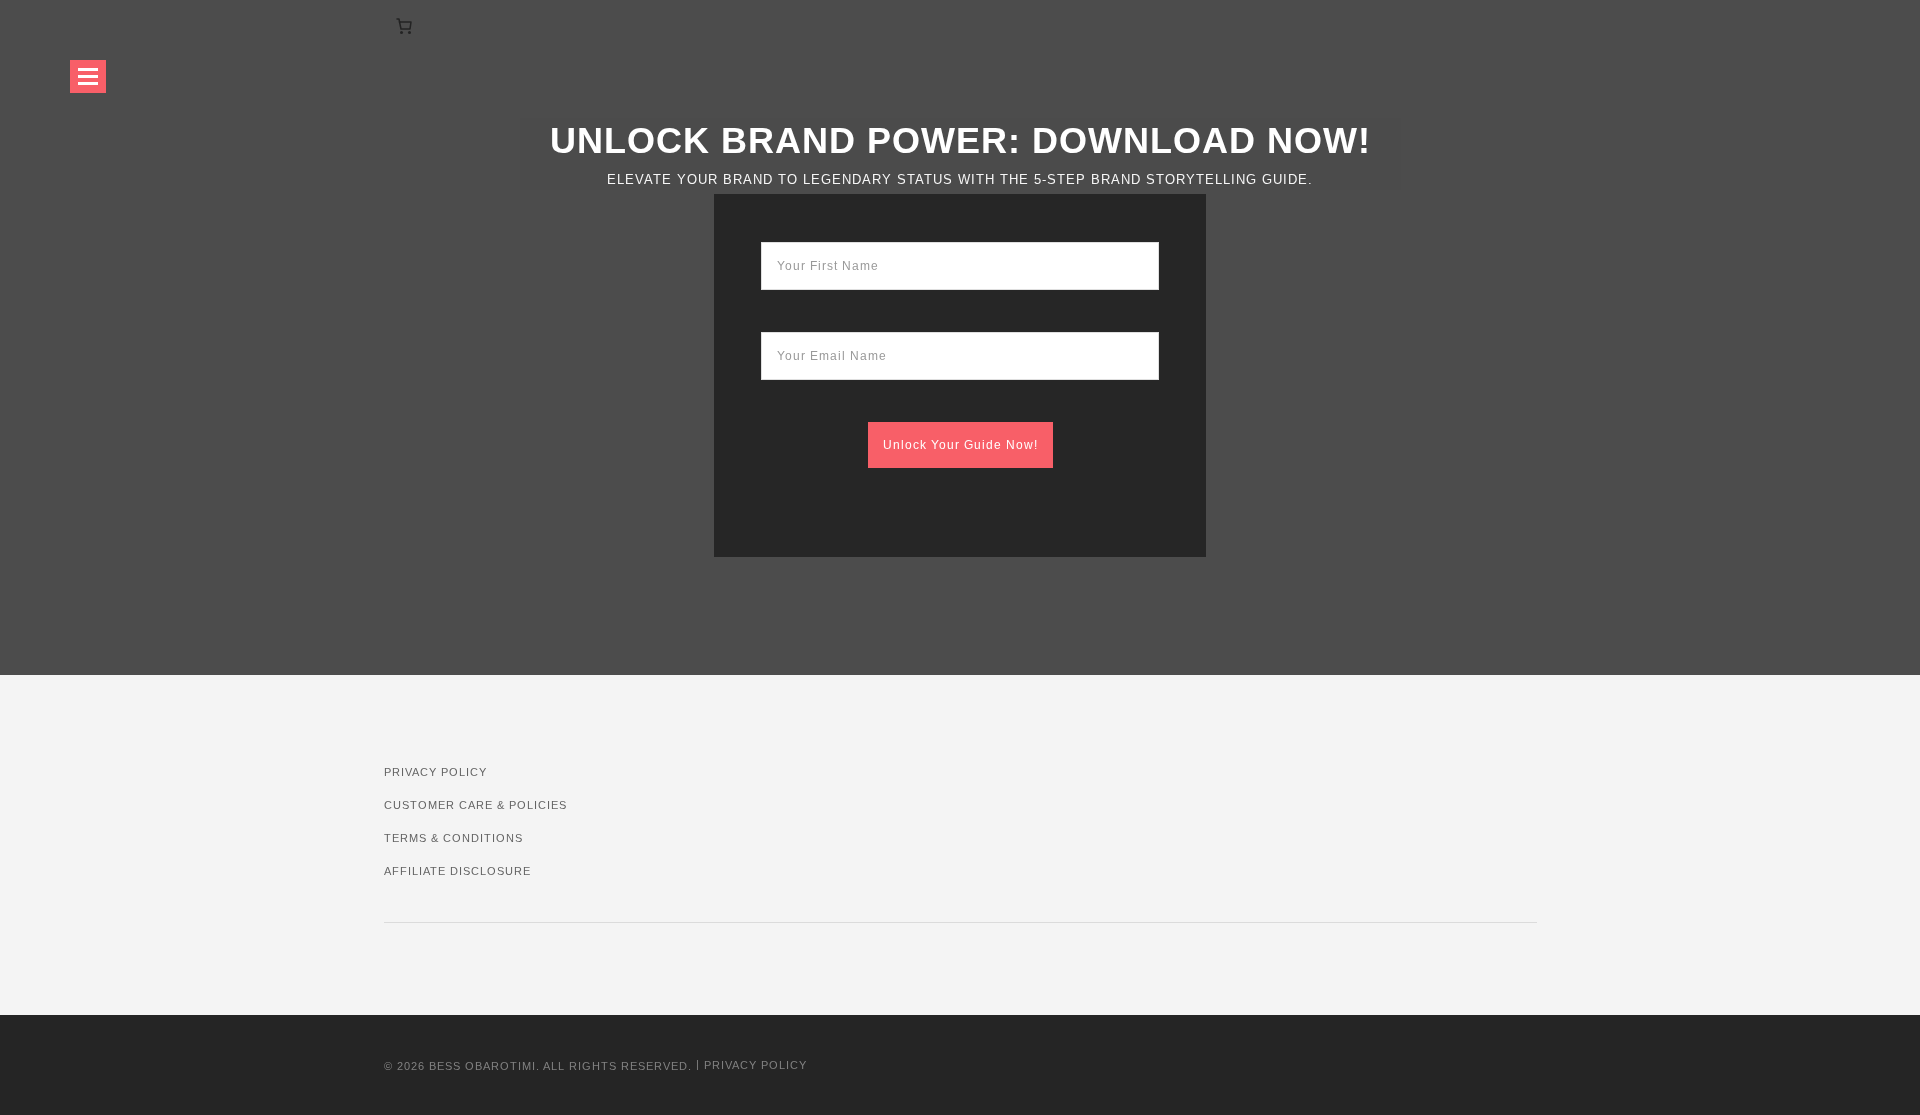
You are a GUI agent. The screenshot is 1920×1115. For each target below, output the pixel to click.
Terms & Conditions (453, 838)
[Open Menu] (88, 76)
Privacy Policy (435, 772)
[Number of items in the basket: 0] (404, 26)
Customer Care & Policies (475, 805)
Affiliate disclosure (457, 871)
